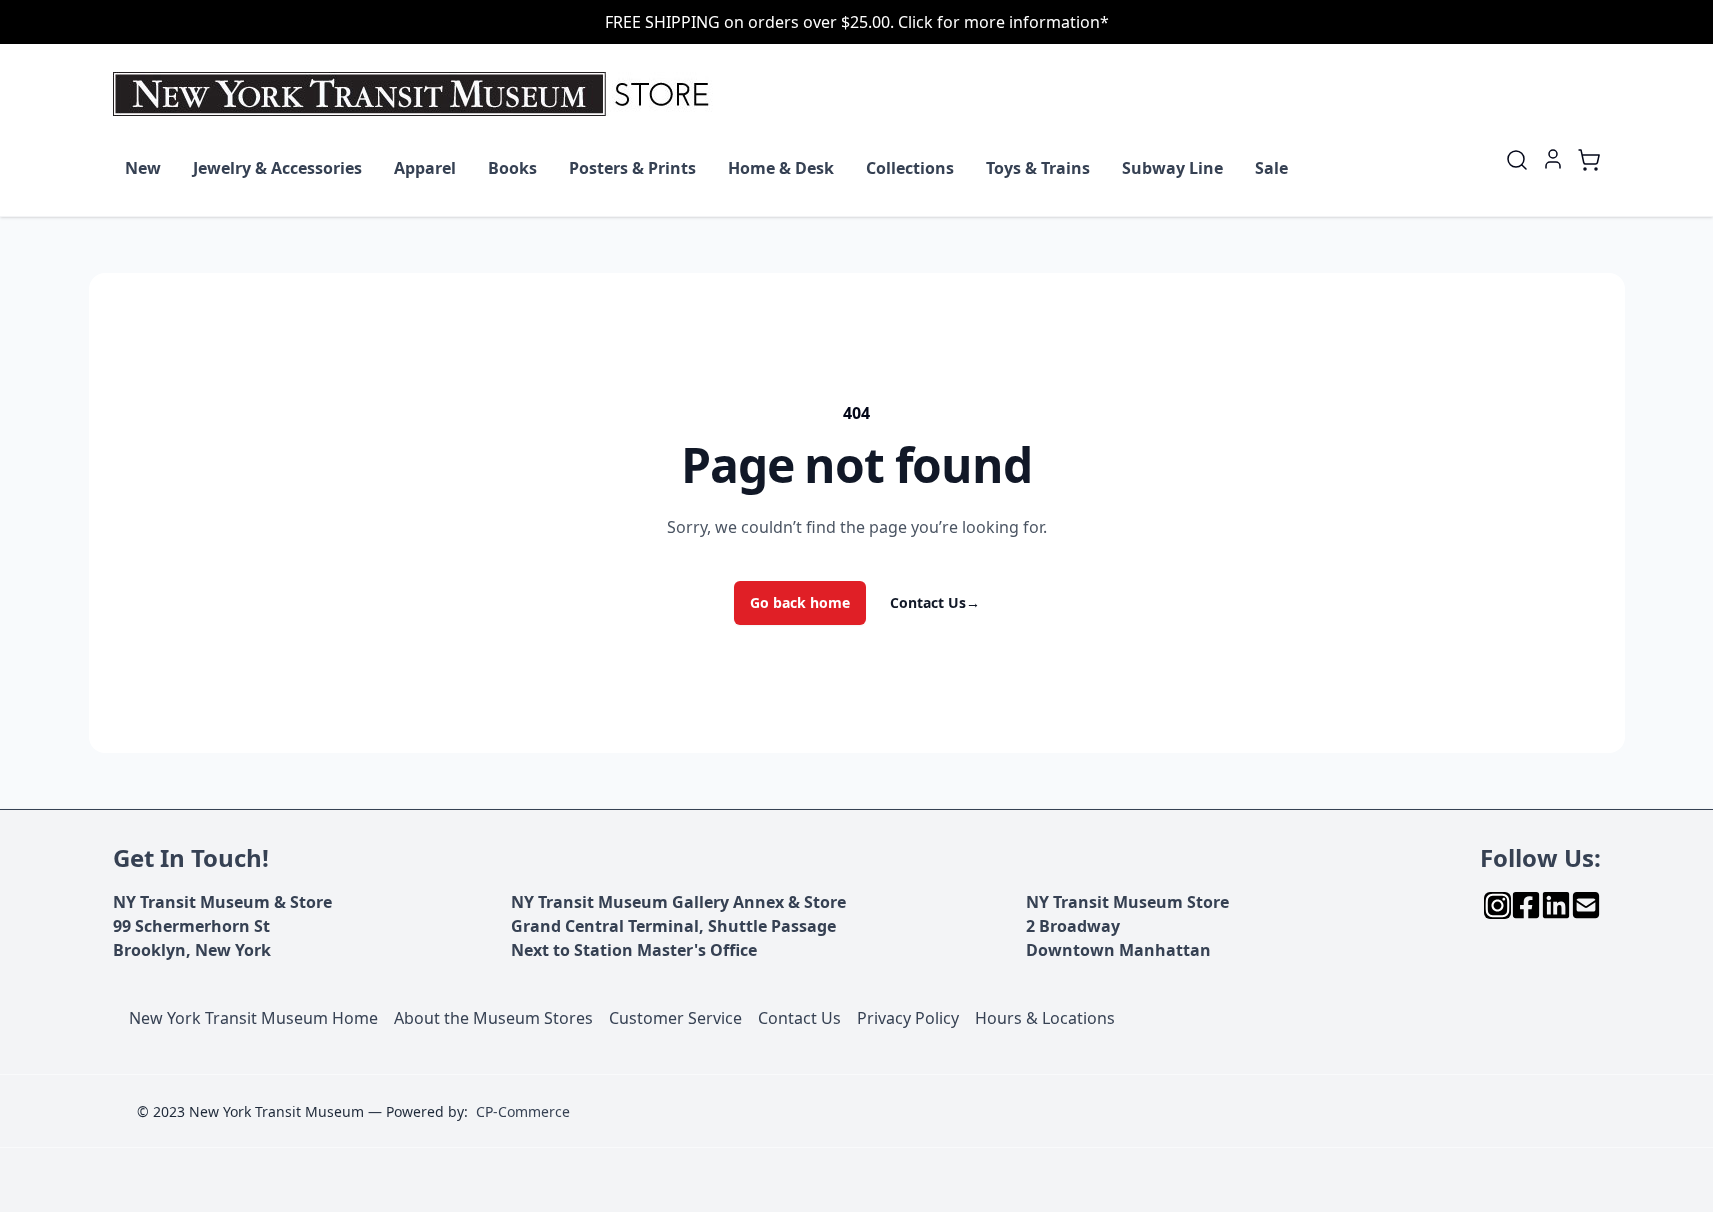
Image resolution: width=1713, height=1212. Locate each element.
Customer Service (675, 1018)
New (143, 168)
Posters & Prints (632, 168)
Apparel (425, 168)
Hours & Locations (1045, 1018)
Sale (1271, 168)
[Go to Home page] (415, 94)
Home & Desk (781, 168)
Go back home (800, 602)
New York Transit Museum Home (253, 1018)
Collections (910, 168)
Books (512, 168)
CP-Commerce (523, 1111)
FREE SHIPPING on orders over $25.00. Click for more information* (857, 22)
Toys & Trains (1038, 168)
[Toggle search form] (1517, 160)
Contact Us (935, 602)
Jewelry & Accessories (277, 168)
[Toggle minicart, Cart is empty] (1589, 160)
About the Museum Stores (493, 1018)
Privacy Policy (908, 1018)
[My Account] (1553, 159)
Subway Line (1172, 168)
